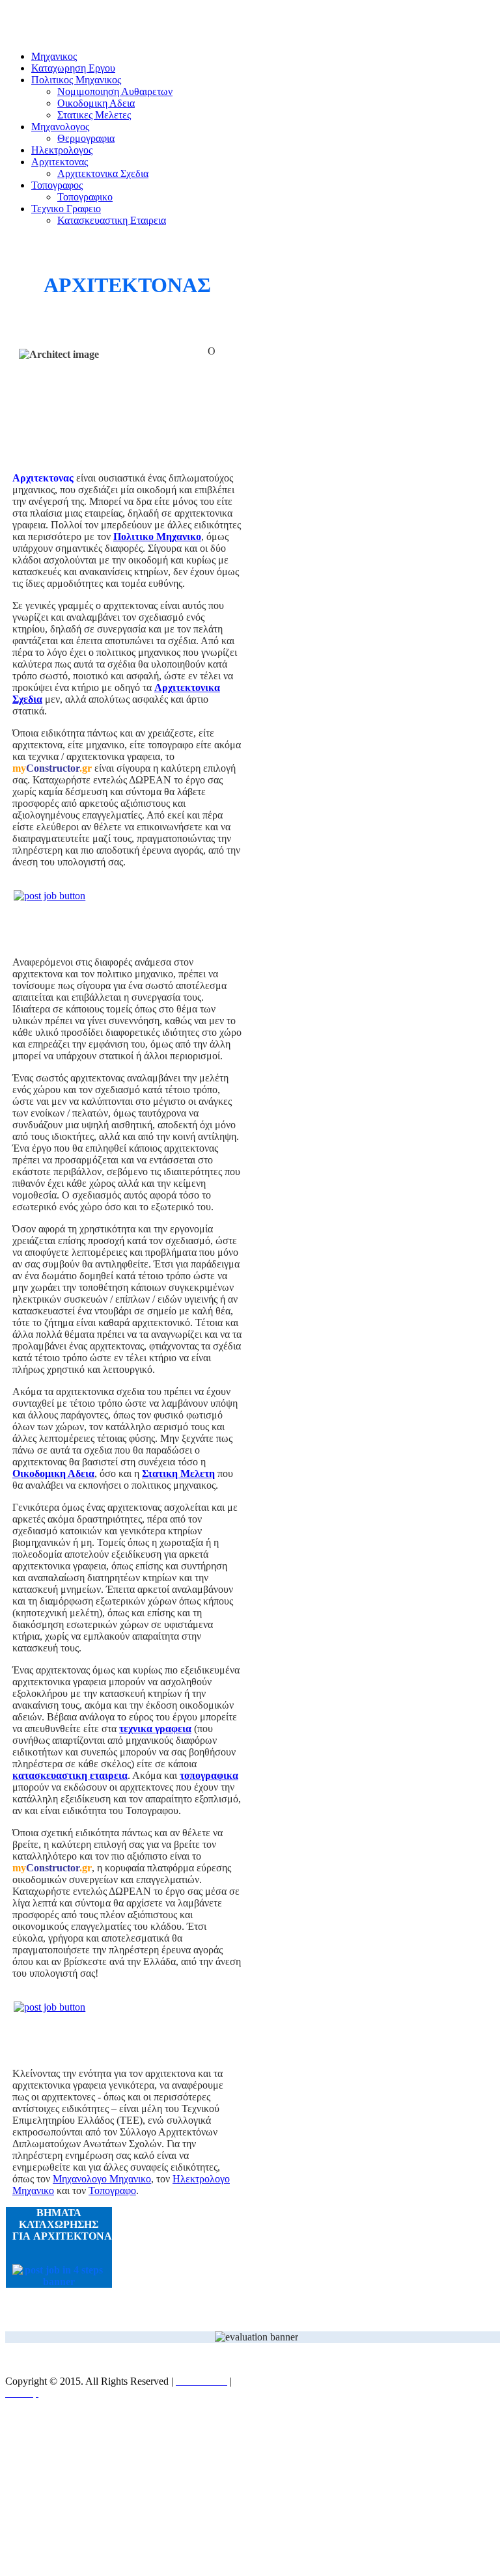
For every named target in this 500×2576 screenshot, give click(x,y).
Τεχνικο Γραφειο (66, 209)
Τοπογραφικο (85, 197)
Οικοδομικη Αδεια (96, 103)
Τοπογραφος (57, 185)
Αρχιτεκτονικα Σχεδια (103, 173)
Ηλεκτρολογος (62, 150)
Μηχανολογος (60, 127)
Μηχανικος (54, 56)
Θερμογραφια (86, 138)
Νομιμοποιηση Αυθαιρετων (115, 91)
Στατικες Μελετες (94, 115)
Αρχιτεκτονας (60, 162)
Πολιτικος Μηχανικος (76, 80)
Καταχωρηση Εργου (73, 68)
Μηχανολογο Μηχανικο (102, 2179)
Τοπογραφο (112, 2190)
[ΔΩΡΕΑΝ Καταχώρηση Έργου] (127, 912)
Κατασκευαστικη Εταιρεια (112, 220)
